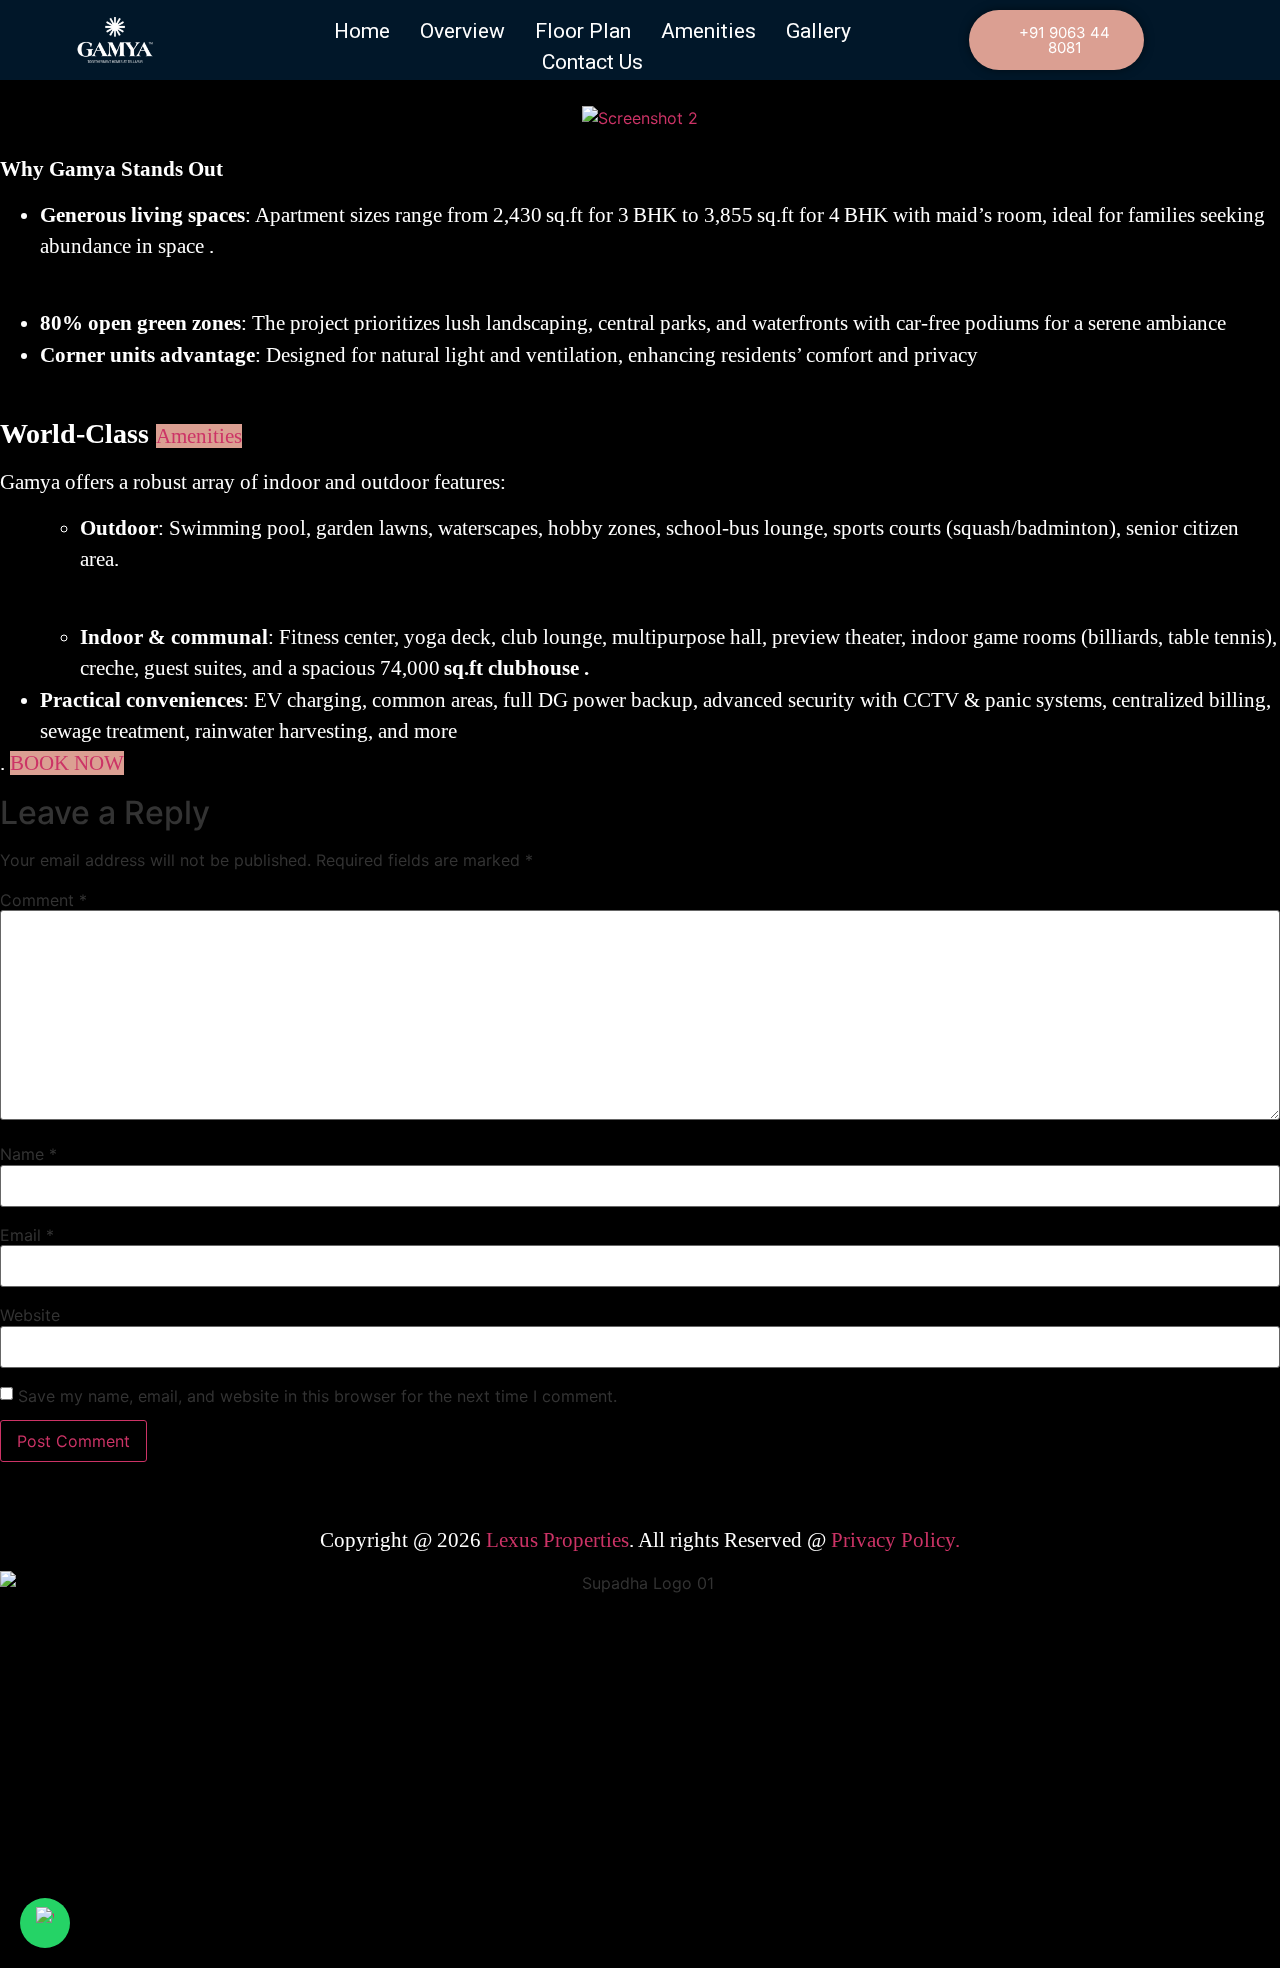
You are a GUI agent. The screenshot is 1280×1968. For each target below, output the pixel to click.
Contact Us (592, 62)
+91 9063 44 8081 (1064, 40)
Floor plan (583, 31)
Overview (462, 31)
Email (27, 1235)
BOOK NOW (67, 763)
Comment (43, 900)
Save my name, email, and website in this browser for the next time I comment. (317, 1396)
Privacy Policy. (895, 1540)
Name (28, 1154)
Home (362, 31)
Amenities (708, 31)
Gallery (818, 31)
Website (30, 1315)
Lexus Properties (557, 1540)
